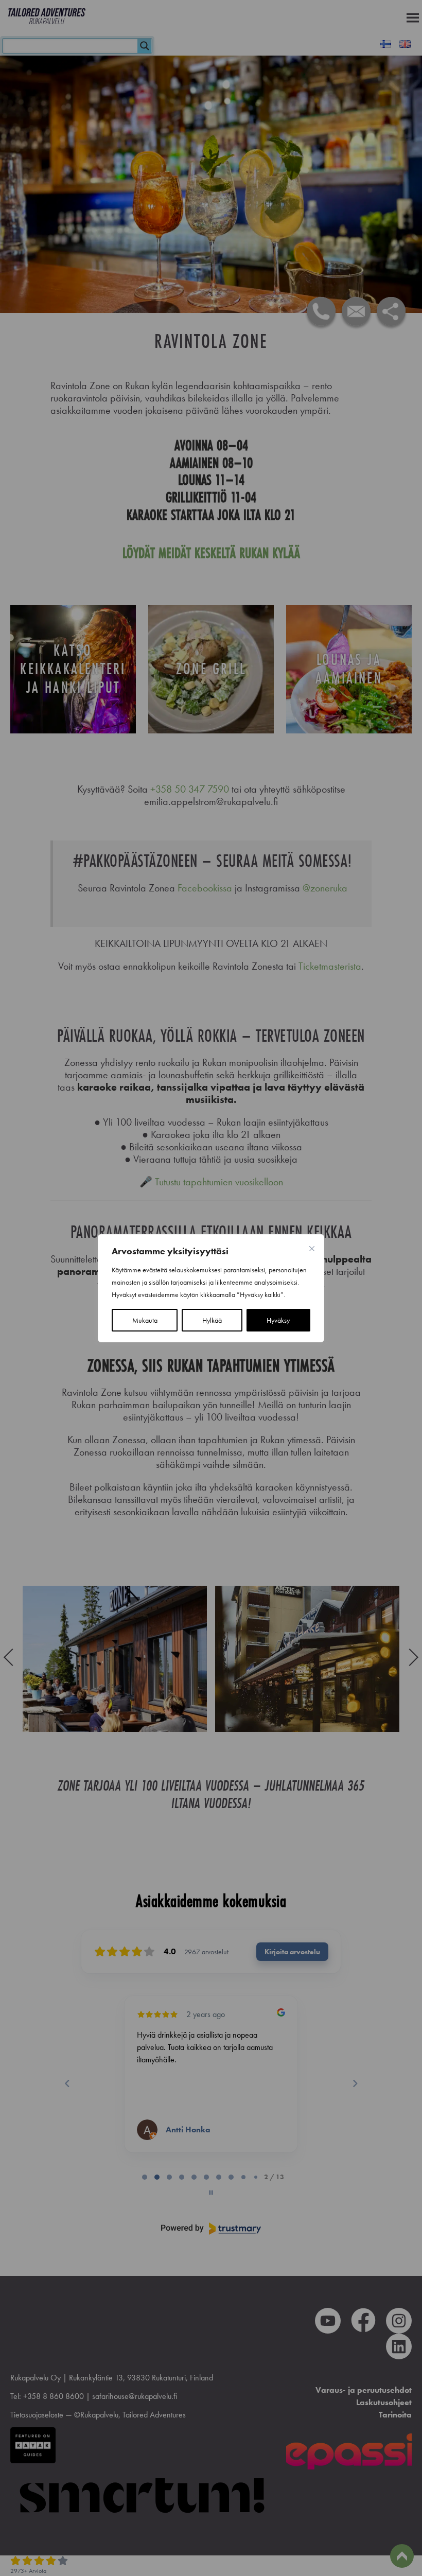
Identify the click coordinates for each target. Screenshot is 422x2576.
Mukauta (145, 1320)
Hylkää (212, 1320)
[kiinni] (312, 1249)
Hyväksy (278, 1320)
